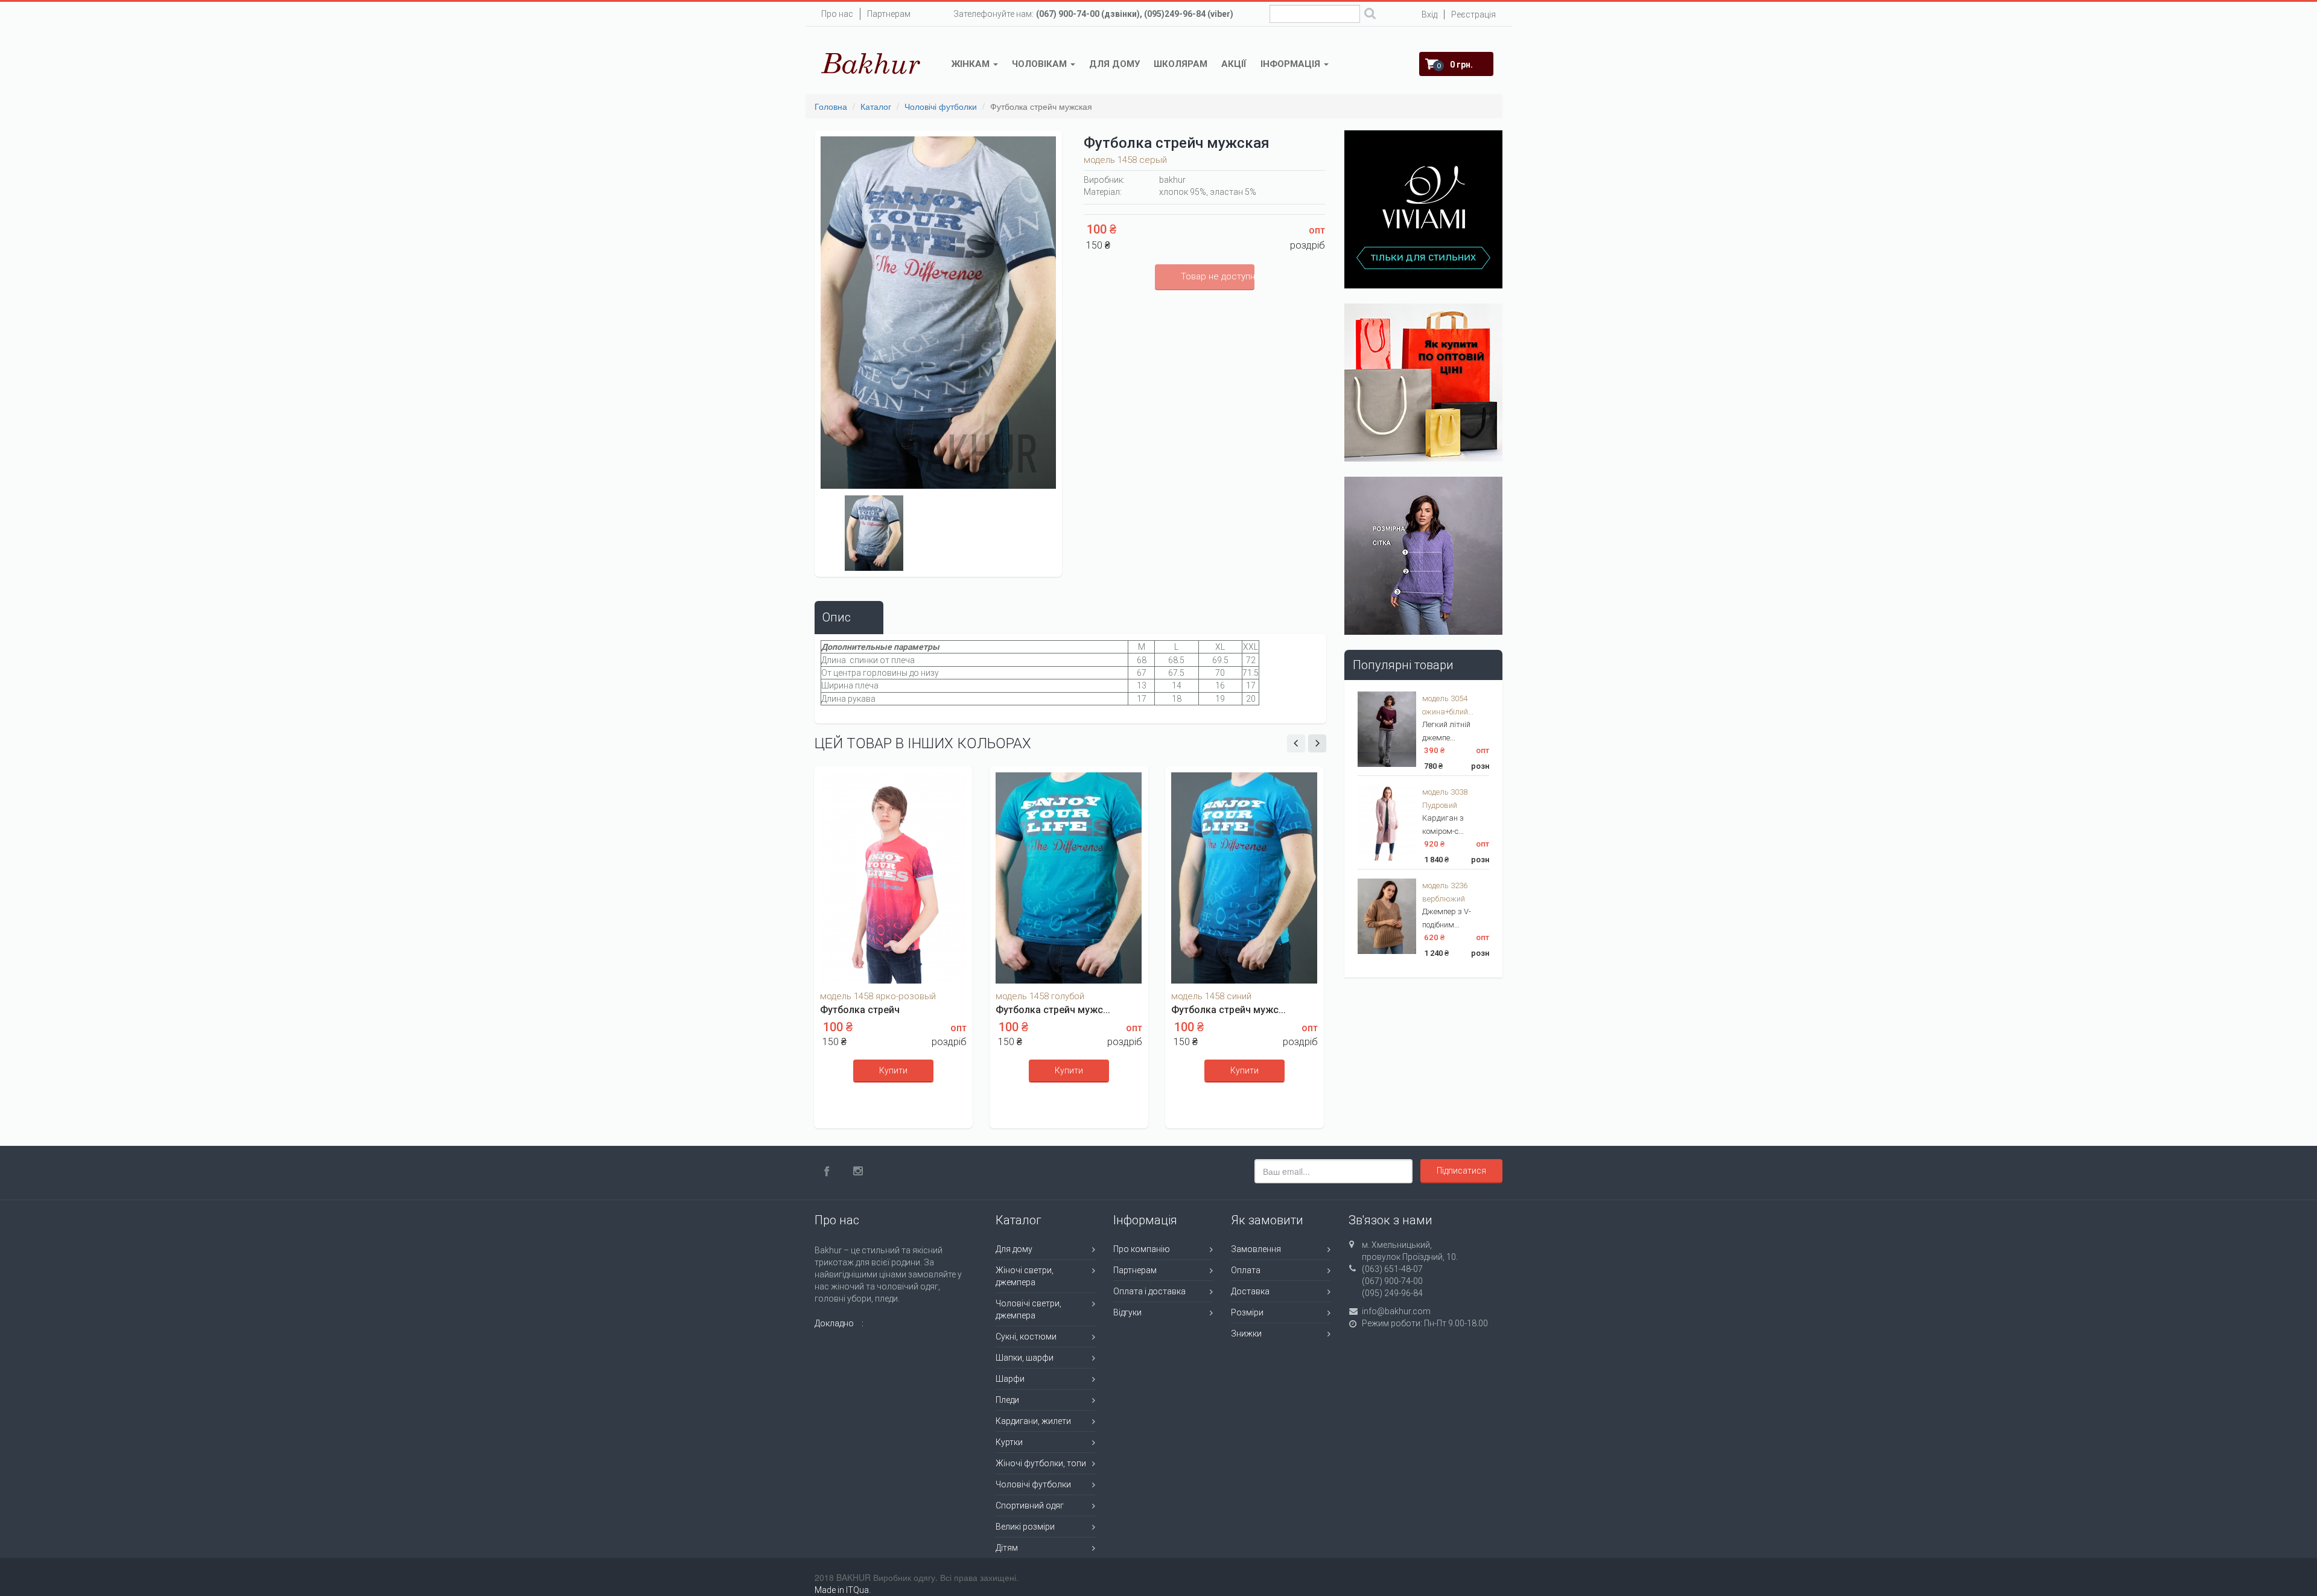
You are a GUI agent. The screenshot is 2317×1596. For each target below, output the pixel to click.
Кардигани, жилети (1033, 1421)
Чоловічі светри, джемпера (1028, 1309)
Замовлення (1256, 1249)
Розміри (1247, 1312)
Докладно (834, 1323)
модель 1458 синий (1211, 996)
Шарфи (1010, 1379)
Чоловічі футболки (941, 106)
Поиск (1370, 15)
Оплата (1246, 1270)
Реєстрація (1473, 14)
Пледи (1007, 1400)
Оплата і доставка (1149, 1291)
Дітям (1007, 1548)
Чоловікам (1041, 64)
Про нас (837, 14)
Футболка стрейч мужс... (1053, 1010)
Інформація (1292, 64)
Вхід (1429, 14)
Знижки (1246, 1334)
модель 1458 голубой (1040, 996)
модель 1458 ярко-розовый (878, 996)
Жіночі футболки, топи (1041, 1463)
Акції (1234, 64)
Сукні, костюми (1026, 1337)
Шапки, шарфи (1025, 1358)
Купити (893, 1070)
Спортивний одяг (1030, 1505)
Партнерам (889, 14)
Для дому (1114, 64)
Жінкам (972, 64)
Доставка (1250, 1291)
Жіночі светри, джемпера (1025, 1276)
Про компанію (1142, 1249)
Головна (831, 106)
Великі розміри (1025, 1527)
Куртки (1009, 1442)
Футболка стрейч (860, 1010)
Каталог (876, 106)
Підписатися (1461, 1171)
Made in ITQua (842, 1590)
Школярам (1181, 64)
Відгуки (1127, 1312)
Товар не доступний (1218, 276)
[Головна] (871, 63)
